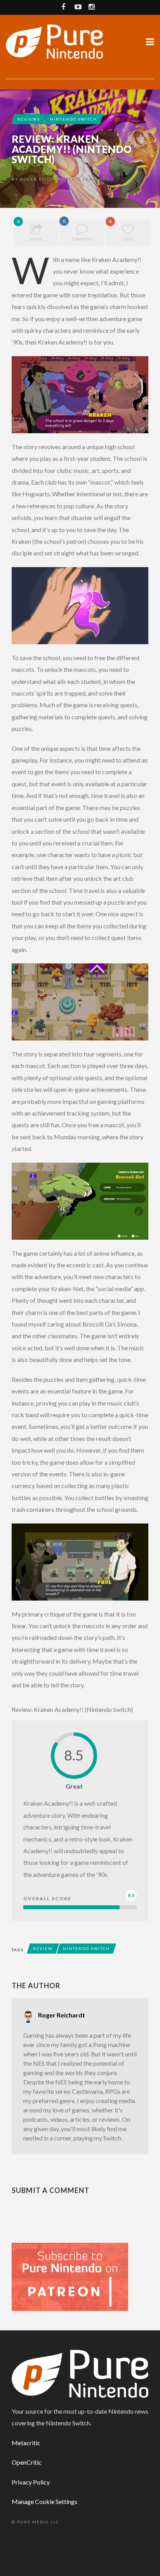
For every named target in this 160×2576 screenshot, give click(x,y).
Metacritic (26, 2443)
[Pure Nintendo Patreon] (70, 2276)
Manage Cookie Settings (44, 2501)
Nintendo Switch (74, 119)
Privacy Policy (31, 2482)
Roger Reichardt (44, 179)
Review (43, 1949)
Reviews (29, 119)
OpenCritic (27, 2462)
